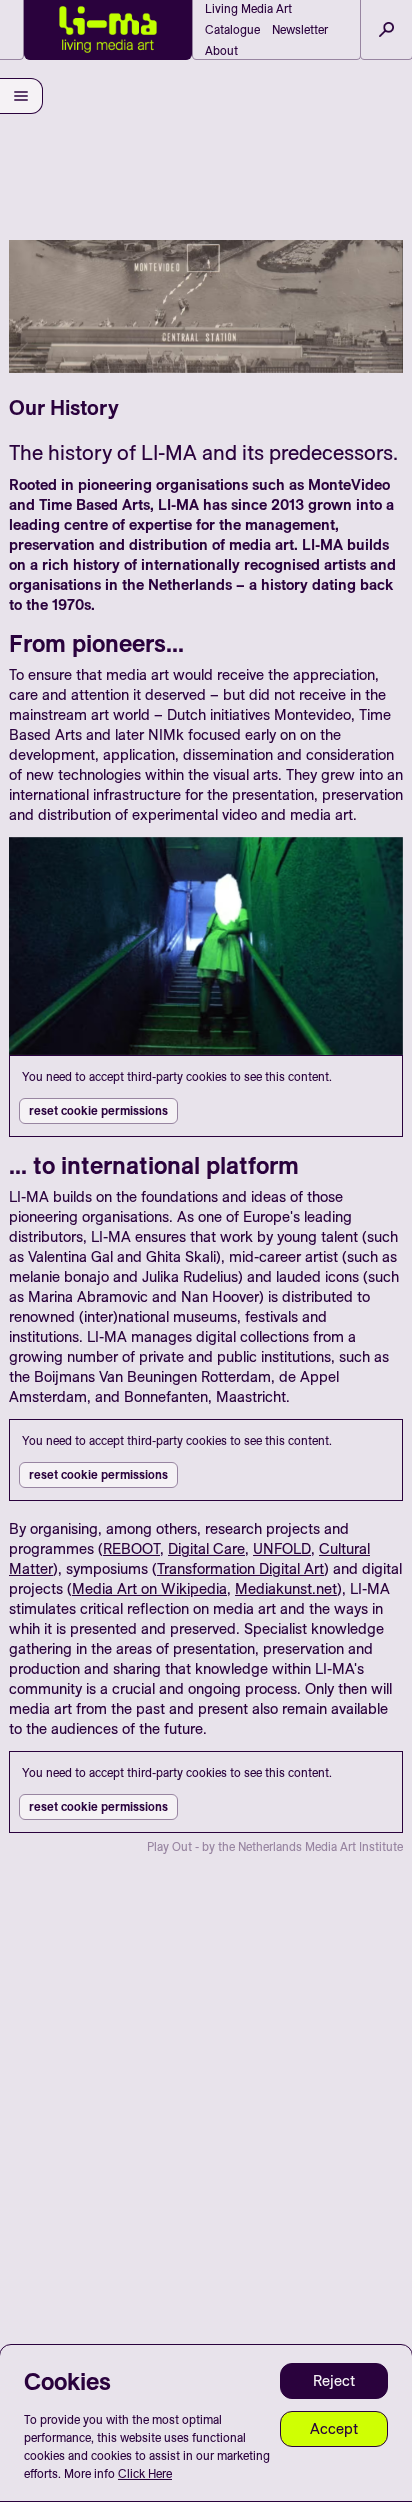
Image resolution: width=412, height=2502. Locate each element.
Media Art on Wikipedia (149, 1588)
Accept (334, 2428)
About (221, 50)
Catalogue (232, 29)
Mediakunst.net (286, 1588)
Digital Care (206, 1548)
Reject (334, 2380)
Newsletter (300, 29)
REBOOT (131, 1548)
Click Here (145, 2473)
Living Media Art (248, 8)
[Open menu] (21, 96)
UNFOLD (282, 1548)
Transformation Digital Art (240, 1568)
